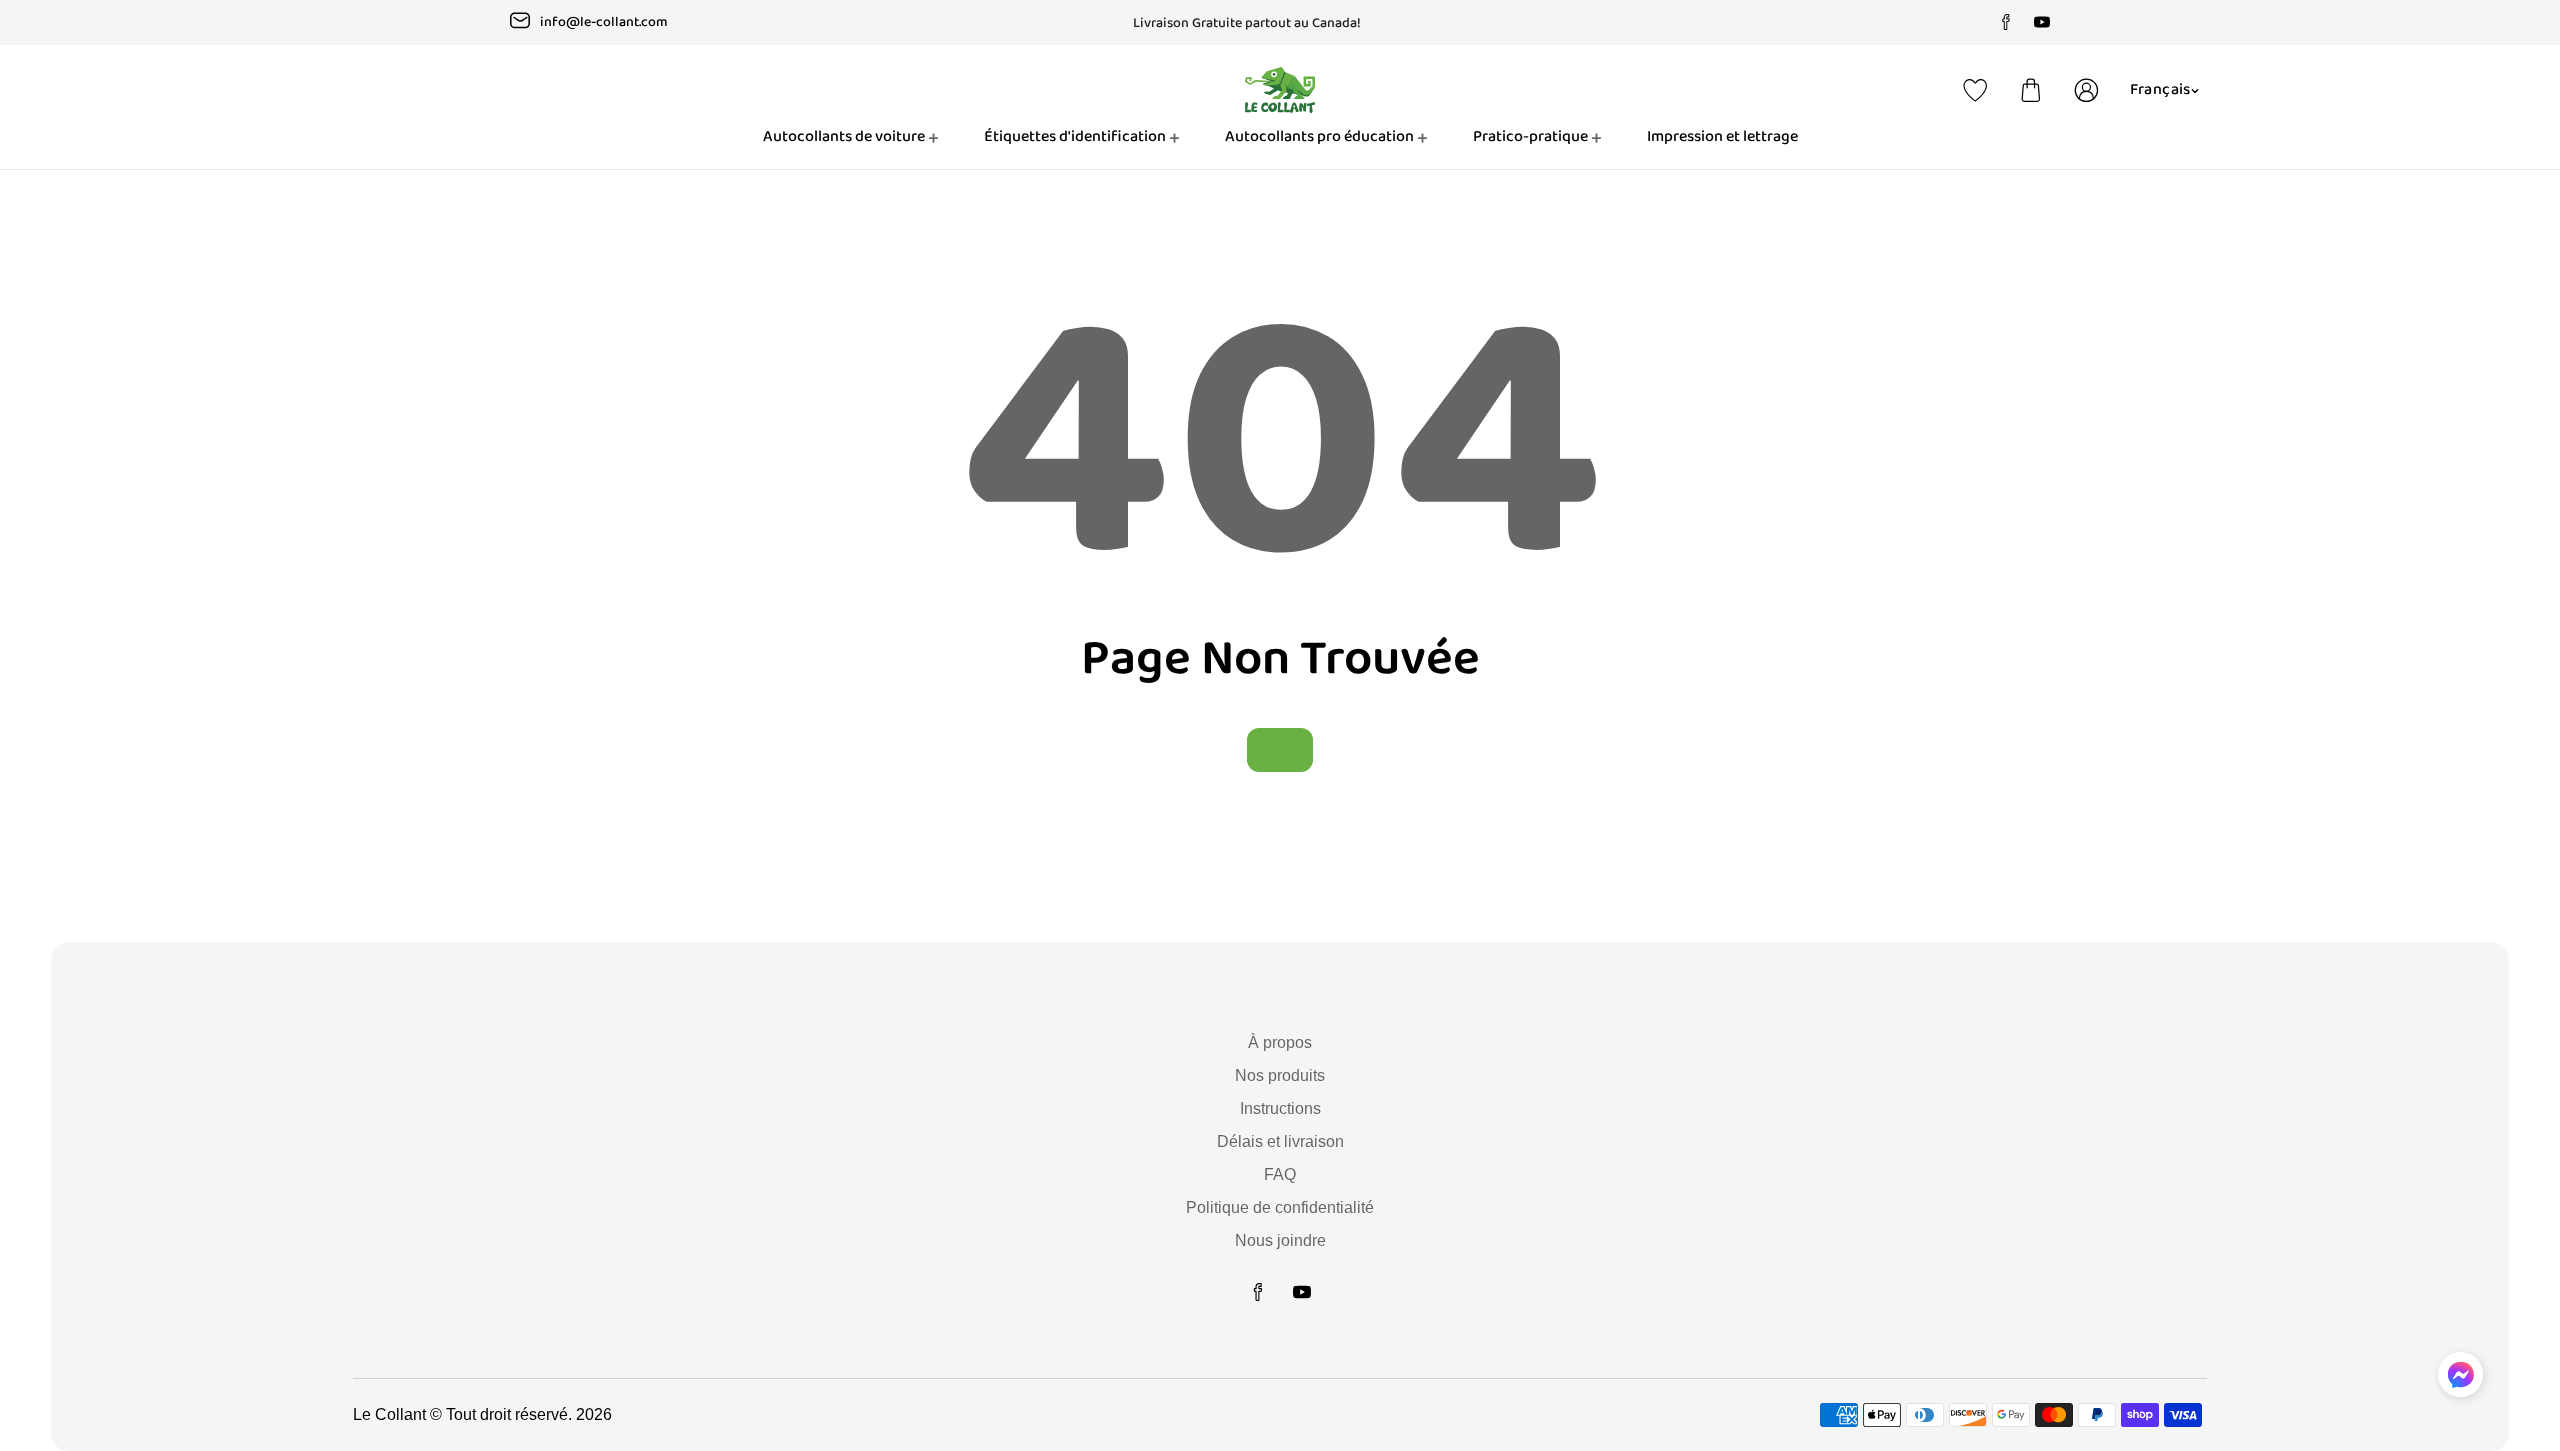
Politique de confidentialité (1280, 1207)
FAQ (1280, 1174)
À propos (1280, 1042)
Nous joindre (1280, 1240)
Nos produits (1280, 1075)
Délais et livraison (1280, 1141)
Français (2160, 89)
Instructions (1280, 1108)
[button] (2031, 90)
